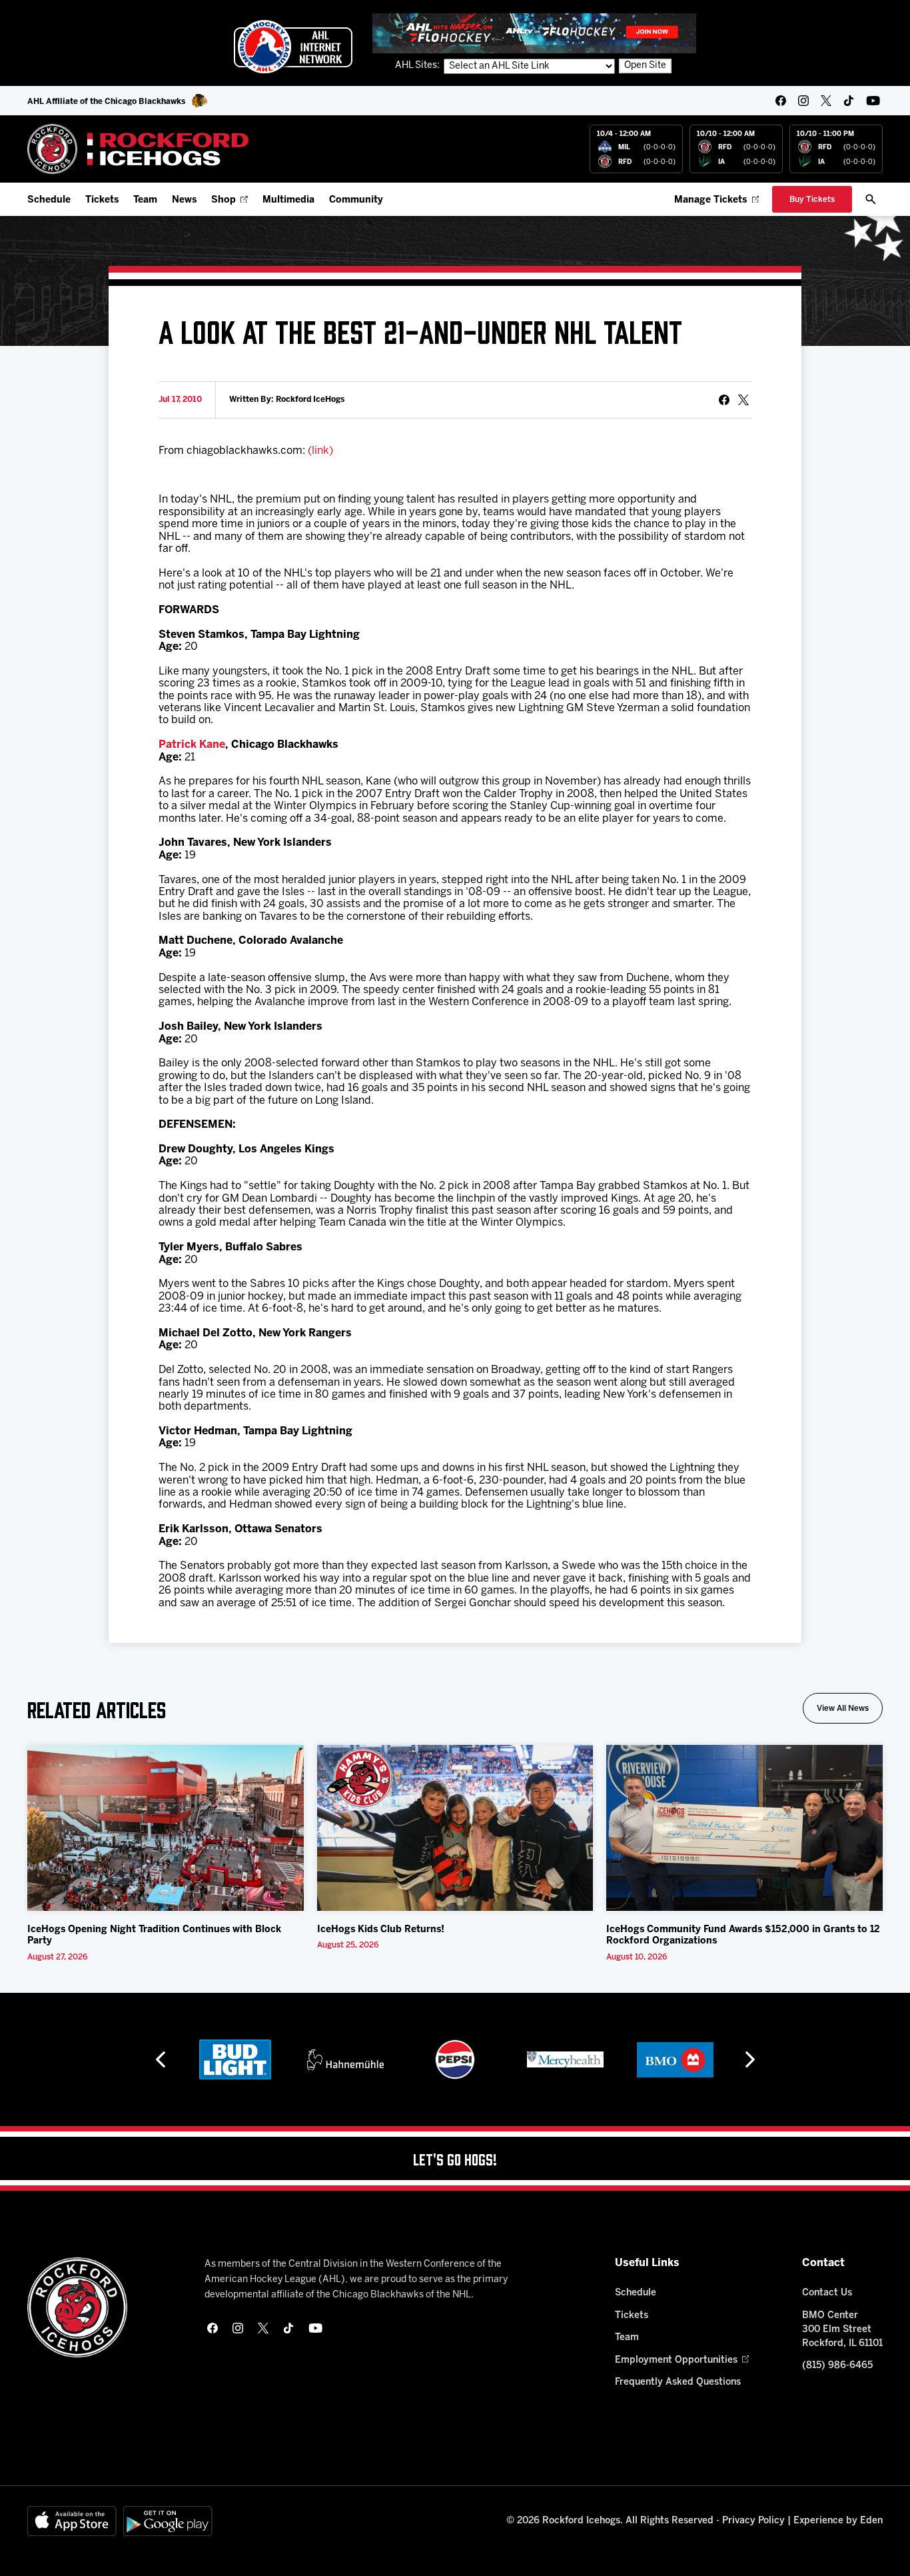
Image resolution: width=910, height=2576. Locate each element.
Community (356, 200)
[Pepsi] (455, 2059)
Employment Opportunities (676, 2360)
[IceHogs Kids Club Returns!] (455, 1828)
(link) (320, 451)
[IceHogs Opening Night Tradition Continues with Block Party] (166, 1828)
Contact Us (827, 2293)
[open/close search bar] (871, 199)
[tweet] (743, 400)
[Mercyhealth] (565, 2059)
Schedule (49, 200)
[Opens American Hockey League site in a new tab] (293, 47)
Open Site (645, 66)
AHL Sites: (418, 66)
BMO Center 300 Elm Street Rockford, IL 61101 (842, 2330)
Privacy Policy (753, 2521)
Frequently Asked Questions (678, 2382)
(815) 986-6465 (837, 2366)
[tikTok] (849, 101)
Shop (224, 200)
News (184, 200)
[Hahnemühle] (345, 2059)
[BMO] (675, 2059)
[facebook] (781, 101)
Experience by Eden (838, 2521)
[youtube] (873, 101)
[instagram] (803, 101)
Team (145, 200)
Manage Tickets (710, 200)
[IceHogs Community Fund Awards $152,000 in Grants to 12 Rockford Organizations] (744, 1828)
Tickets (102, 200)
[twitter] (826, 101)
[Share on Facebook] (724, 400)
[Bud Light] (235, 2059)
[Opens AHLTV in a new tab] (534, 33)
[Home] (138, 149)
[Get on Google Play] (168, 2521)
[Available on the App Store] (72, 2521)
